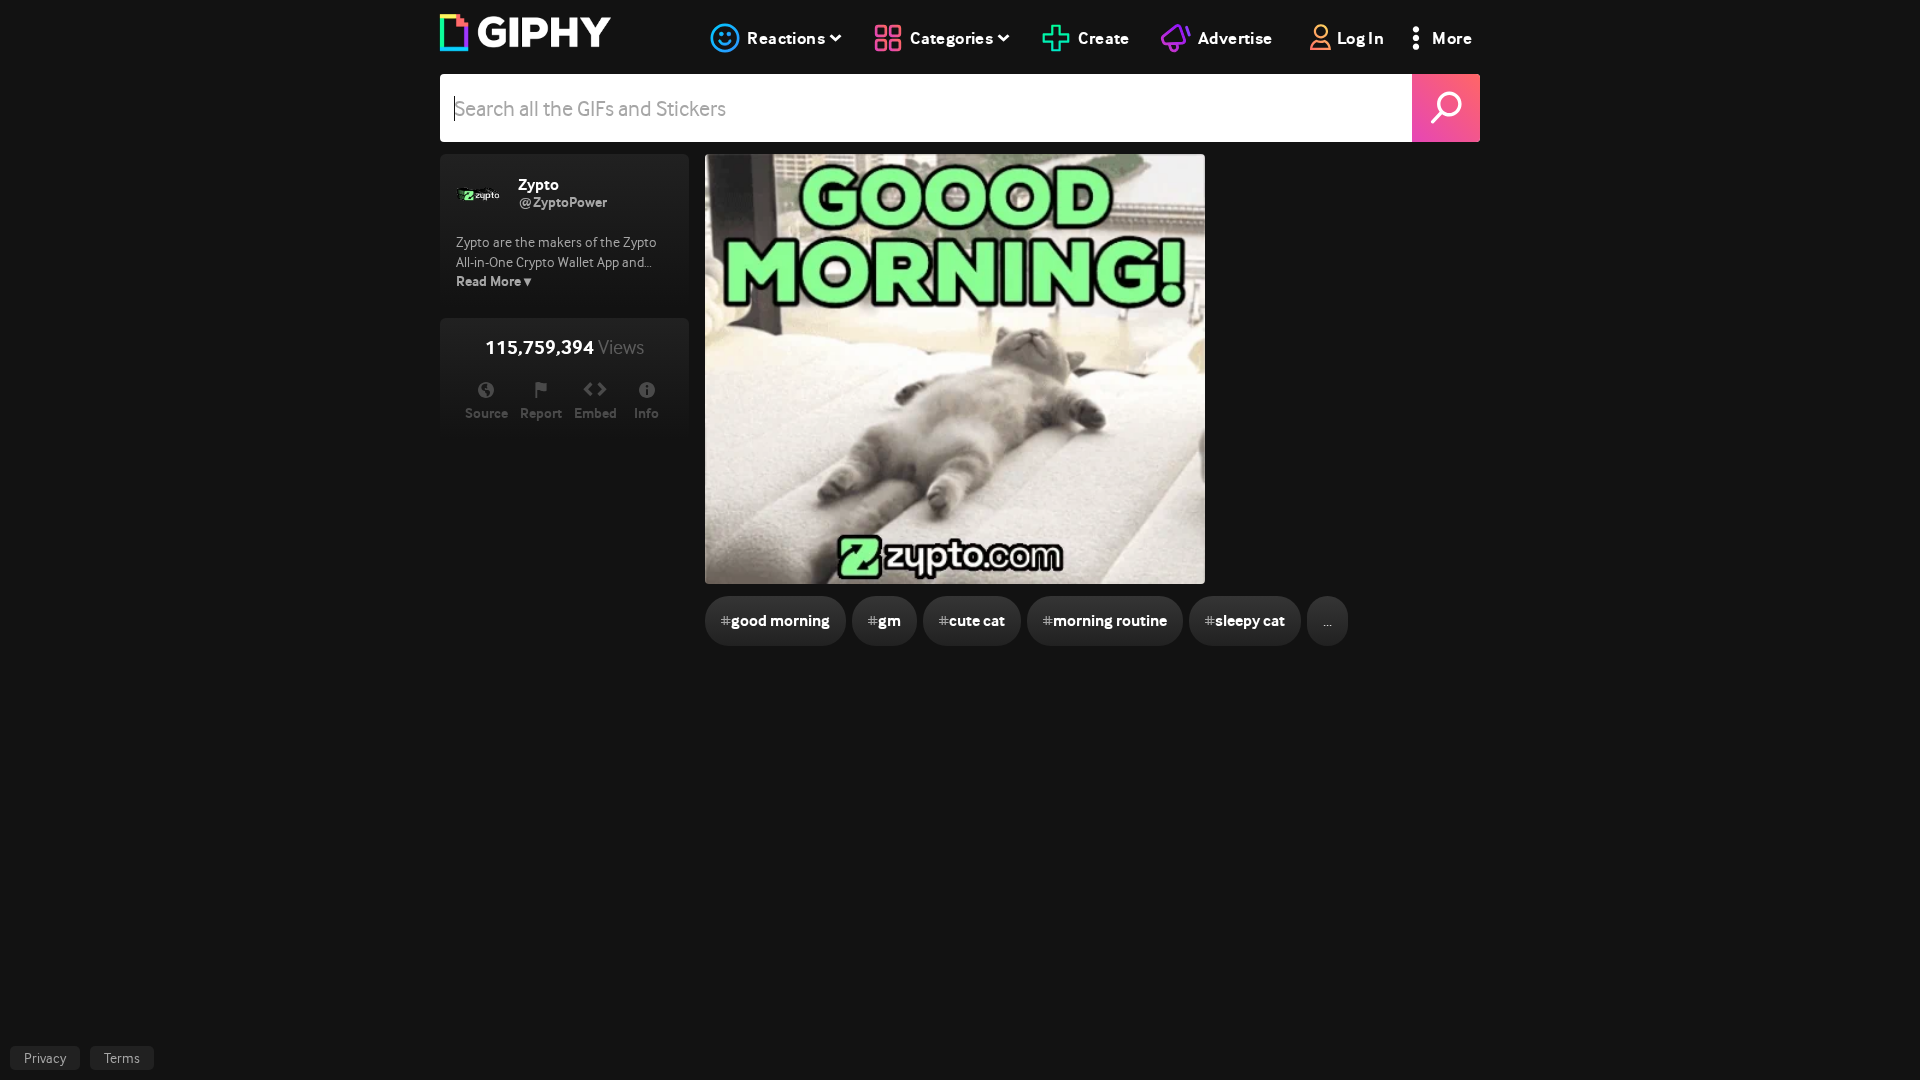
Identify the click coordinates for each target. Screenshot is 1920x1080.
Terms (122, 1058)
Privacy (45, 1058)
